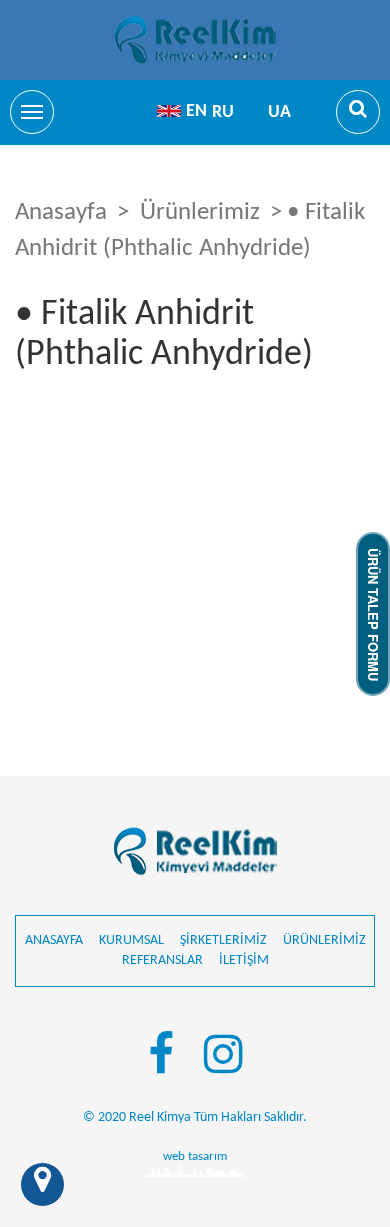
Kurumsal (131, 940)
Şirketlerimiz (223, 940)
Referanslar (162, 960)
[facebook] (161, 1058)
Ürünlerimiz (200, 212)
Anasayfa (61, 212)
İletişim (244, 960)
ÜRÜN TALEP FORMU (373, 613)
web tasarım (195, 1156)
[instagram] (223, 1058)
